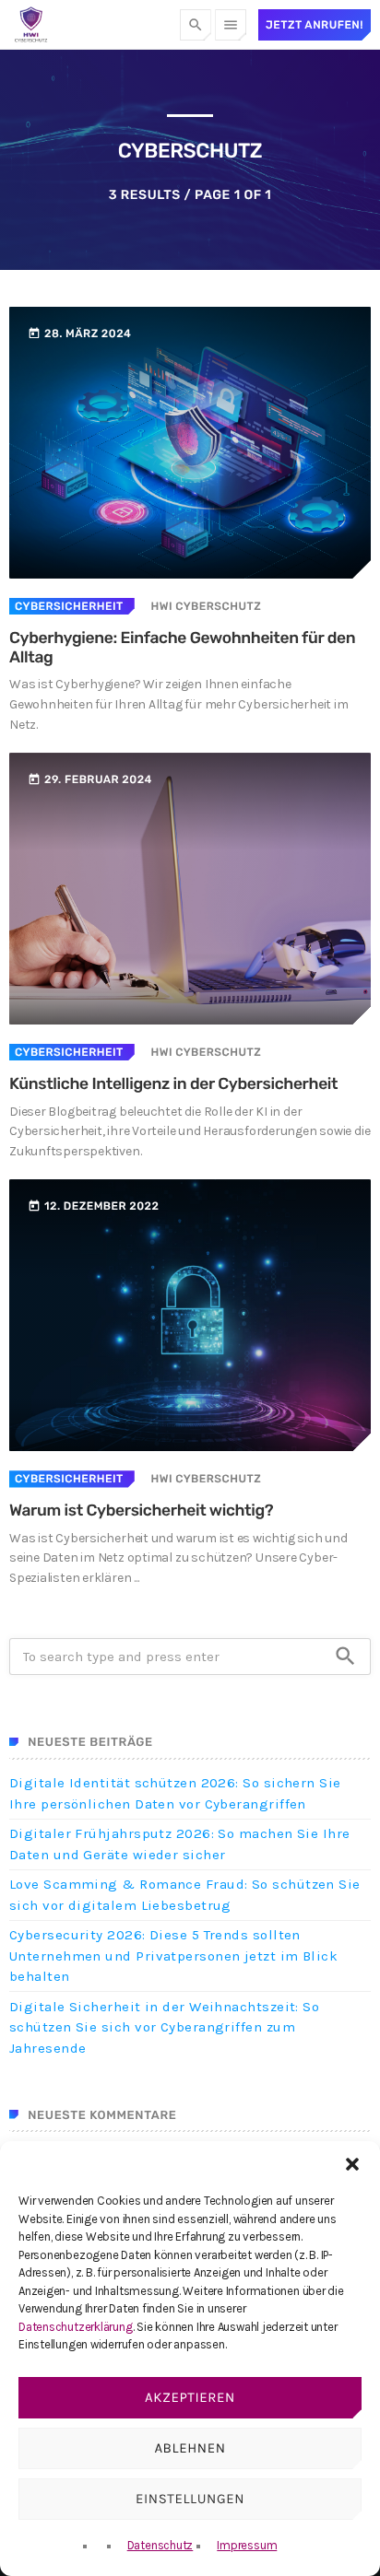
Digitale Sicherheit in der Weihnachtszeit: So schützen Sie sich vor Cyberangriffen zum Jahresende (164, 2027)
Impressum (247, 2545)
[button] (352, 2164)
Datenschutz (160, 2545)
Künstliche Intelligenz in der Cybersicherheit (173, 1084)
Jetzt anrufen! (315, 25)
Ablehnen (190, 2448)
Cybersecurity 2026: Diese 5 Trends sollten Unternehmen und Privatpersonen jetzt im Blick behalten (173, 1955)
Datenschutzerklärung (76, 2327)
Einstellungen (190, 2499)
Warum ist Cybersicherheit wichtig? (141, 1511)
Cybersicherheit (69, 606)
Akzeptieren (190, 2397)
